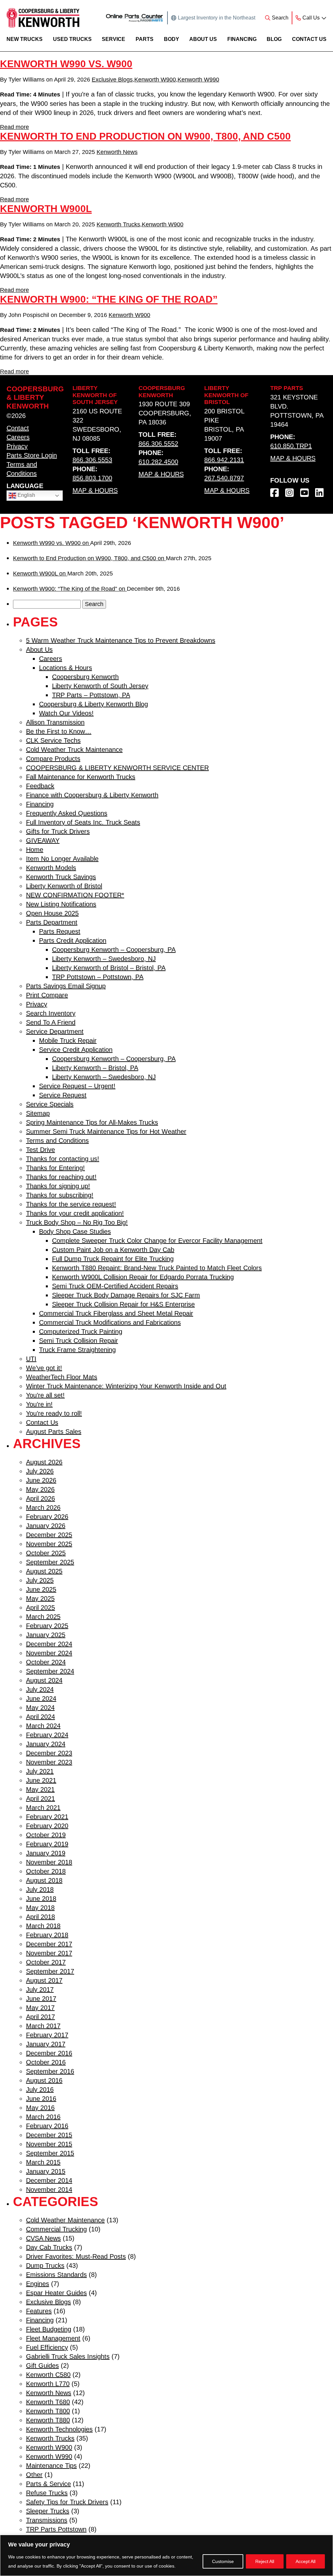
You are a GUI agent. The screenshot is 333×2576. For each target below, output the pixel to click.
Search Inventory (51, 1013)
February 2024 (47, 1735)
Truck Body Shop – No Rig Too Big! (77, 1222)
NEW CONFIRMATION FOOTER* (75, 895)
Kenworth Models (51, 868)
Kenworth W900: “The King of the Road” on (70, 589)
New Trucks (25, 39)
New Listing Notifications (61, 904)
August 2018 (44, 1880)
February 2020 (47, 1826)
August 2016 (44, 2080)
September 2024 (50, 1671)
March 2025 (43, 1617)
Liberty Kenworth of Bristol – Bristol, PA (109, 968)
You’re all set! (45, 1395)
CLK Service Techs (53, 740)
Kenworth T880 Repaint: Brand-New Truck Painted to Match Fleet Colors (157, 1268)
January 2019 (46, 1853)
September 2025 (50, 1562)
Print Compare (47, 995)
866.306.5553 (92, 460)
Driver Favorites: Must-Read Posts (76, 2256)
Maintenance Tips (51, 2466)
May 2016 (40, 2108)
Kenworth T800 (48, 2411)
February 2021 (47, 1817)
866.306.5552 (158, 444)
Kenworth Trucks (118, 224)
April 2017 (40, 2017)
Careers (18, 437)
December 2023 (49, 1753)
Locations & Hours (66, 668)
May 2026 (40, 1489)
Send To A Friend (51, 1022)
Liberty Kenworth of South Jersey (100, 686)
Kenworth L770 (48, 2384)
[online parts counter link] (134, 18)
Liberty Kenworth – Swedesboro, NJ (104, 959)
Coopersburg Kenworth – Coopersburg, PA (114, 950)
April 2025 (40, 1608)
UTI (31, 1359)
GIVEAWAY (43, 840)
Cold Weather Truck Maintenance (74, 750)
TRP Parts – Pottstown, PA (91, 695)
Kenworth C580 (48, 2375)
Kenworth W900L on (40, 574)
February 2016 (47, 2126)
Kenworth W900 (155, 80)
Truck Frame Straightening (77, 1350)
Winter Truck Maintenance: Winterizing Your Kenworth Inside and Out (126, 1386)
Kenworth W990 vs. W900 (66, 64)
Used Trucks (72, 39)
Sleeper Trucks (48, 2511)
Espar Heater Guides (56, 2293)
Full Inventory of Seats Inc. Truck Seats (83, 822)
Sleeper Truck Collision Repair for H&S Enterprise (123, 1304)
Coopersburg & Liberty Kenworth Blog (93, 704)
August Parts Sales (54, 1432)
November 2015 (49, 2144)
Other (34, 2475)
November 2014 (49, 2190)
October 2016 (46, 2062)
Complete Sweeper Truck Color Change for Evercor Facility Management (157, 1241)
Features (39, 2311)
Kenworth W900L (46, 209)
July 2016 (40, 2090)
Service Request (63, 1095)
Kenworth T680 (48, 2402)
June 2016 (41, 2099)
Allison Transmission (55, 722)
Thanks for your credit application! (75, 1213)
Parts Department (52, 922)
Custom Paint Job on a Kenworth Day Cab (113, 1250)
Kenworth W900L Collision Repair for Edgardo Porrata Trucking (143, 1277)
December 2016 (49, 2053)
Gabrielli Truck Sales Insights (68, 2356)
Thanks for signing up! (58, 1186)
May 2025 (40, 1598)
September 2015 (50, 2153)
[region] (166, 2555)
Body (172, 39)
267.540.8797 (224, 478)
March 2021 (43, 1808)
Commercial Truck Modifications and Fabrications (110, 1322)
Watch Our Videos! (66, 713)
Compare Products (53, 759)
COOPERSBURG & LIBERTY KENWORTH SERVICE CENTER (117, 768)
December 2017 (49, 1944)
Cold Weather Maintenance (65, 2220)
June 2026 (41, 1480)
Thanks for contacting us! (63, 1159)
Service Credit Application (76, 1050)
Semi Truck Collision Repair (79, 1341)
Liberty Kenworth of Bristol (64, 886)
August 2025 (44, 1571)
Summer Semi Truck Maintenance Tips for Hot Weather (106, 1131)
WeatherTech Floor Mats (62, 1377)
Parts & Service (48, 2484)
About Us (203, 39)
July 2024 (40, 1689)
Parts (145, 39)
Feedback (40, 786)
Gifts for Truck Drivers (58, 831)
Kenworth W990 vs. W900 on (52, 543)
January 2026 (46, 1526)
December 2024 (49, 1644)
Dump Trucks (45, 2266)
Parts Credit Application (73, 941)
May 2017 (40, 2008)
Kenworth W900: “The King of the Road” (109, 299)
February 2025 (47, 1626)
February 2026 (47, 1517)
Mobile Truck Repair (68, 1041)
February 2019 (47, 1844)
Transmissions (47, 2520)
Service (113, 39)
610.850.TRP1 (291, 446)
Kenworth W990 (198, 80)
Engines (38, 2284)
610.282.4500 (158, 462)
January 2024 (46, 1744)
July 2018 (40, 1889)
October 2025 (46, 1553)
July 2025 (40, 1580)
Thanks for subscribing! (60, 1195)
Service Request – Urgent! (77, 1086)
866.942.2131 (224, 460)
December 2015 (49, 2135)
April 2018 (40, 1917)
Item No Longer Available (62, 859)
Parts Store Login (32, 455)
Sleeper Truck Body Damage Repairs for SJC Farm (126, 1295)
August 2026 (44, 1462)
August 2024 (44, 1680)
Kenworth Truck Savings (61, 877)
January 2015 (46, 2171)
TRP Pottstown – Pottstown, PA (98, 977)
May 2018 (40, 1908)
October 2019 (46, 1835)
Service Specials (50, 1104)
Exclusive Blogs (112, 80)
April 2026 (40, 1498)
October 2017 (46, 1962)
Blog (274, 39)
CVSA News (43, 2238)
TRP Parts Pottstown (56, 2529)
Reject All (265, 2561)
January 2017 (46, 2044)
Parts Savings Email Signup (66, 986)
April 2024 (40, 1717)
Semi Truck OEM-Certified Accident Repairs (115, 1286)
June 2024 (41, 1698)
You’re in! (39, 1404)
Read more (14, 127)
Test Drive (40, 1150)
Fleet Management (53, 2338)
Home (35, 850)
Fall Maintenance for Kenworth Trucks (81, 777)
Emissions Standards (56, 2275)
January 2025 (46, 1635)
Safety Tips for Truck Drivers (67, 2502)
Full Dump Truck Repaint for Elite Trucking (113, 1259)
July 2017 (40, 1989)
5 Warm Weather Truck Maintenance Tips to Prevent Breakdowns (121, 640)
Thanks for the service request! (71, 1204)
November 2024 (49, 1653)
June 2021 (41, 1780)
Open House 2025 (52, 913)
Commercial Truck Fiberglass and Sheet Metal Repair (116, 1313)
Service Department (55, 1031)
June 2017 (41, 1999)
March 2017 (43, 2026)
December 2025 (49, 1535)
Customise (223, 2561)
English (26, 495)
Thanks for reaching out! (61, 1177)
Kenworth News (117, 152)
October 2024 (46, 1662)
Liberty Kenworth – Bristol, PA (95, 1068)
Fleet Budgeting (49, 2329)
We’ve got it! (44, 1368)
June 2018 (41, 1899)
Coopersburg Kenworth (85, 677)
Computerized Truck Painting (81, 1332)
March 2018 (43, 1926)
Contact (18, 428)
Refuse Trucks (47, 2493)
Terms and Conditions (57, 1141)
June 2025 (41, 1589)
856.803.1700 (92, 478)
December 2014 (49, 2180)
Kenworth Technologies (59, 2429)
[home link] (43, 18)
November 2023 (49, 1762)
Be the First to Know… (59, 731)
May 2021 (40, 1789)
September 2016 (50, 2071)
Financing (242, 39)
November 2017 (49, 1953)
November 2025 (49, 1544)
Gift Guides (42, 2366)
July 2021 (40, 1771)
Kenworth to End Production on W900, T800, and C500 (145, 136)
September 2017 (50, 1971)
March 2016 (43, 2117)
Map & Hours (95, 490)
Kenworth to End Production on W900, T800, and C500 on (89, 558)
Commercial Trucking (56, 2229)
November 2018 (49, 1862)
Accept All (306, 2561)
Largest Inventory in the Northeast (217, 18)
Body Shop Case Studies (75, 1231)
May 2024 (40, 1708)
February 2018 (47, 1935)
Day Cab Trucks (49, 2247)
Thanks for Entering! (55, 1168)
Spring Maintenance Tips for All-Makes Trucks (92, 1122)
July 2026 (40, 1471)
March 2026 (43, 1508)
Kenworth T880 (48, 2420)
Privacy (17, 446)
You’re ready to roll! (54, 1413)
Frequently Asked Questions (67, 813)
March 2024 (43, 1726)
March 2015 (43, 2162)
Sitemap (38, 1113)
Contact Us (309, 39)
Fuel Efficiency (47, 2347)
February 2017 (47, 2035)
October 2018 (46, 1871)
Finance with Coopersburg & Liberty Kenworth (92, 795)
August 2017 (44, 1980)
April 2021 (40, 1799)
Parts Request (60, 931)
